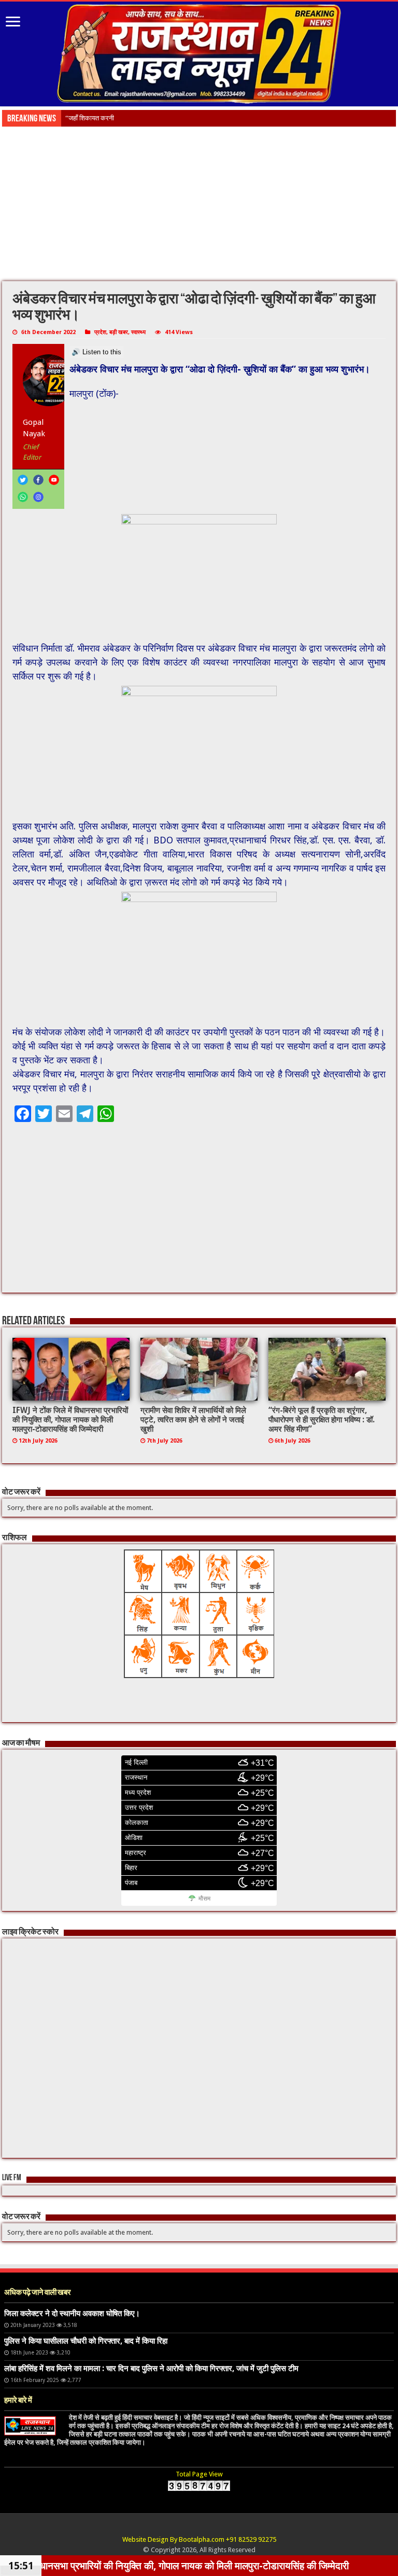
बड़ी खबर (119, 332)
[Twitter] (23, 480)
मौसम (204, 1899)
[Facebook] (38, 480)
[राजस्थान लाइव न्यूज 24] (199, 52)
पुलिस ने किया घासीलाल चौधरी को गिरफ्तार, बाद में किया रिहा (86, 2341)
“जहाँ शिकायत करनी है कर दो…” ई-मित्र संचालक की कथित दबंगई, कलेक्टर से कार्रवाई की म (176, 118)
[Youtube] (54, 480)
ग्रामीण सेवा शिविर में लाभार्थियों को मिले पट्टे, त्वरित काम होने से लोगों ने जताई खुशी (193, 1420)
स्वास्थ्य (138, 332)
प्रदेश (100, 332)
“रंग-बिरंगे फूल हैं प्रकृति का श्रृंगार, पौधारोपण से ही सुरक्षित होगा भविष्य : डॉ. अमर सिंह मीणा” (322, 1420)
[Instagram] (38, 497)
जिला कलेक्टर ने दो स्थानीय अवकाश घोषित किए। (72, 2314)
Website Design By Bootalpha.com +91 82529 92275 (199, 2539)
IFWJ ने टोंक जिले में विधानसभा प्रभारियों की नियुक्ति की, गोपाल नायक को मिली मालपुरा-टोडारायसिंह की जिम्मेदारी (70, 1420)
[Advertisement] (199, 204)
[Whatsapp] (23, 497)
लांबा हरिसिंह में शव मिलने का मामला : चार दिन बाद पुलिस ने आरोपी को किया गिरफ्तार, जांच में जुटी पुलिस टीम (151, 2369)
